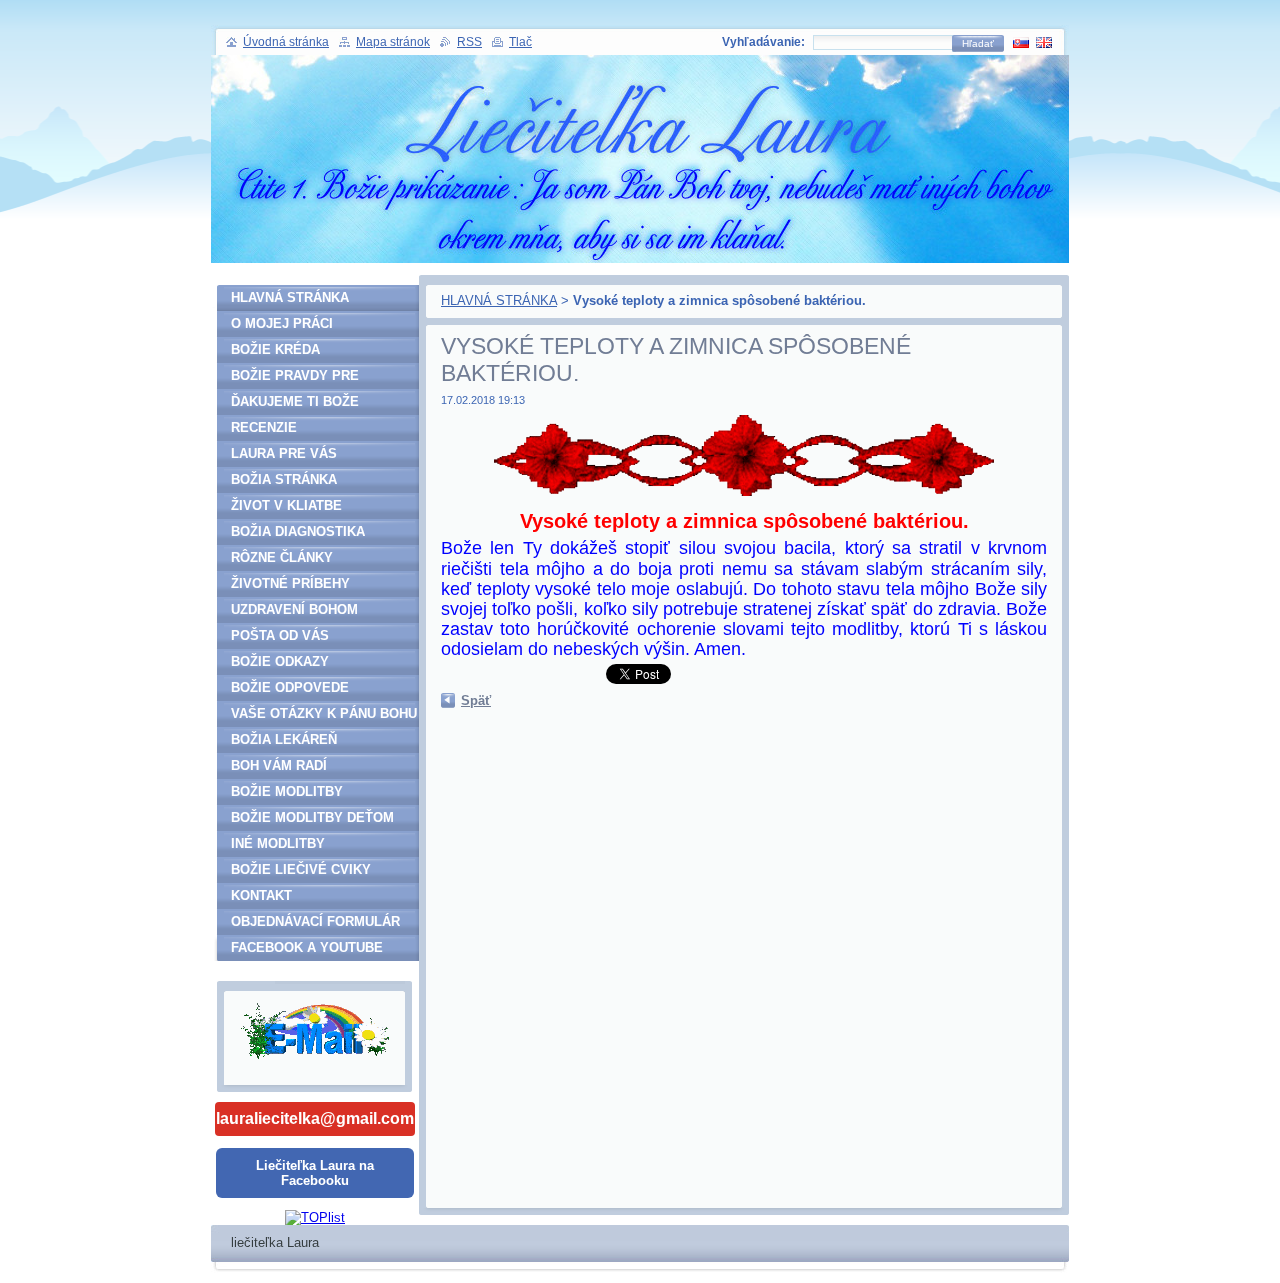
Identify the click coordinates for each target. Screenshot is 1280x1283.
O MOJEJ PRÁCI (282, 323)
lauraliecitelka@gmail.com (315, 1118)
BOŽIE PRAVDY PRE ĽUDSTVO (295, 378)
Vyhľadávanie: (763, 42)
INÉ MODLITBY (278, 843)
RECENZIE (264, 427)
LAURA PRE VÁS (284, 453)
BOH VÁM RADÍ (279, 765)
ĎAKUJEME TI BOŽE (295, 401)
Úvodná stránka (286, 42)
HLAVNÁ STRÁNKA (499, 300)
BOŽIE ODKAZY (280, 661)
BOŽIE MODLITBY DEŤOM (312, 817)
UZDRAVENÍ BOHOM (294, 609)
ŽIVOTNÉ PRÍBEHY (290, 583)
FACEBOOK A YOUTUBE (307, 947)
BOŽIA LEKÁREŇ (284, 739)
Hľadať (978, 43)
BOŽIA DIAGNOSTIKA (298, 531)
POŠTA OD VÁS (280, 635)
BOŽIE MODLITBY (287, 791)
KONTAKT (261, 895)
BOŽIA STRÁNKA (284, 479)
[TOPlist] (315, 1217)
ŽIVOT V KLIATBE (286, 505)
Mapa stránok (393, 42)
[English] (1044, 42)
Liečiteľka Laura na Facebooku (315, 1173)
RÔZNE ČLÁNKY (282, 557)
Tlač (520, 42)
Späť (476, 700)
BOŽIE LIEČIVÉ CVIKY (301, 869)
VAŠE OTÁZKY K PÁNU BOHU (324, 713)
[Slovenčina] (1021, 42)
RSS (469, 42)
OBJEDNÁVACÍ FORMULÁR (315, 921)
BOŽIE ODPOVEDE (290, 687)
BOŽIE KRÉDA (275, 349)
